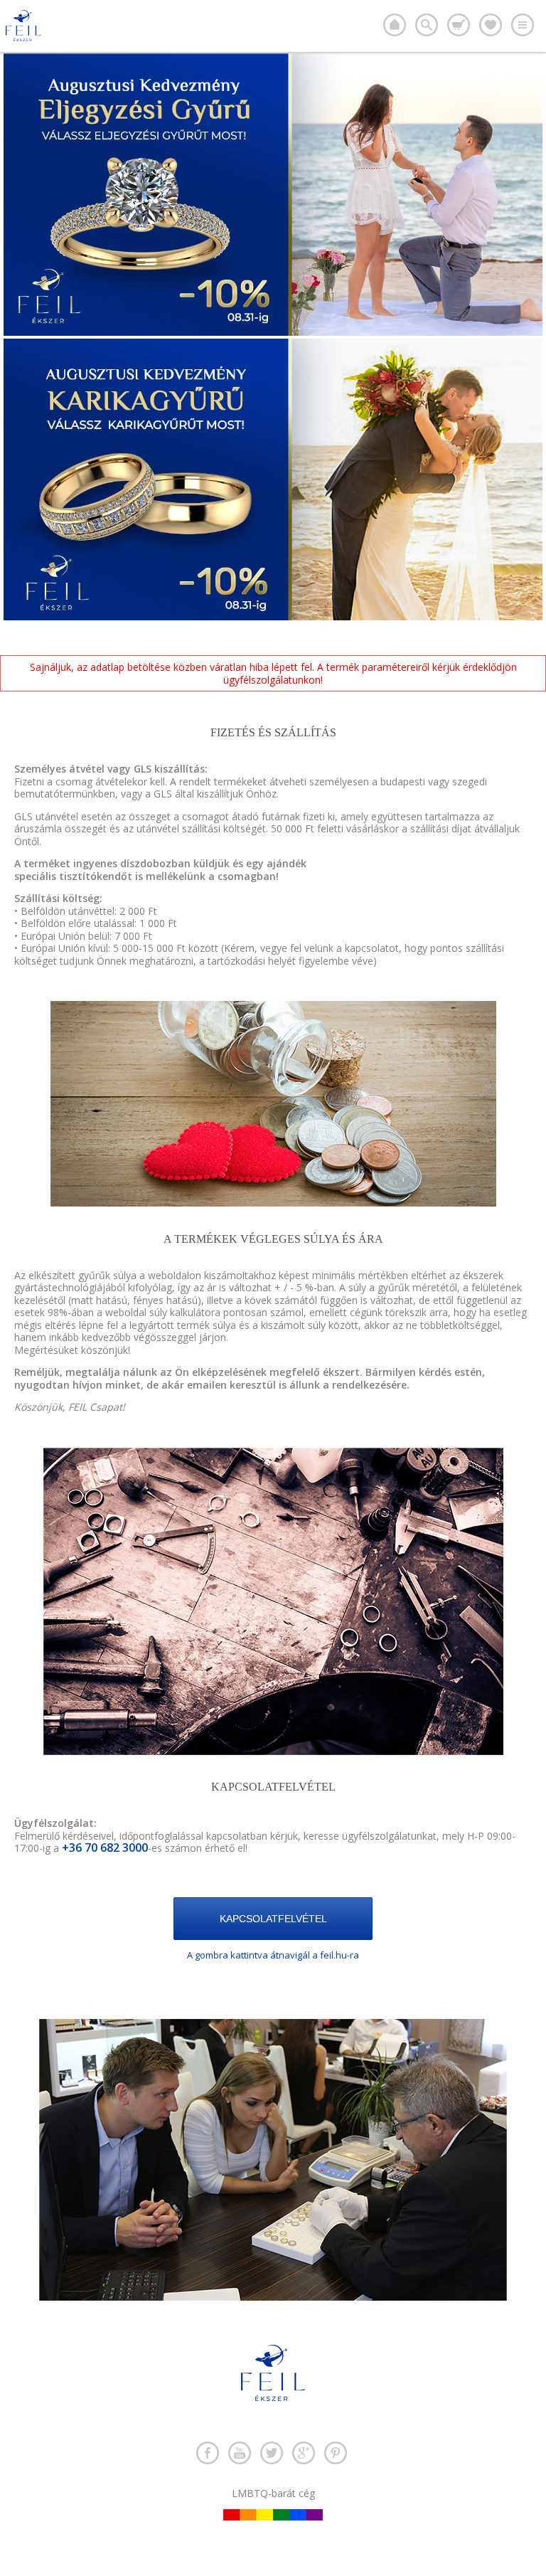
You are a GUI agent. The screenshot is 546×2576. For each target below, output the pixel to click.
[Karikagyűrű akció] (273, 616)
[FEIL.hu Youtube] (240, 2453)
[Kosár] (459, 25)
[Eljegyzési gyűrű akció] (273, 332)
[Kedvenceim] (491, 25)
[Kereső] (427, 25)
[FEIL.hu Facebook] (208, 2453)
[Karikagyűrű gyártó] (395, 25)
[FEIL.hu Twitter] (272, 2453)
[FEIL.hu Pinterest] (336, 2453)
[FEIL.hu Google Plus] (304, 2453)
